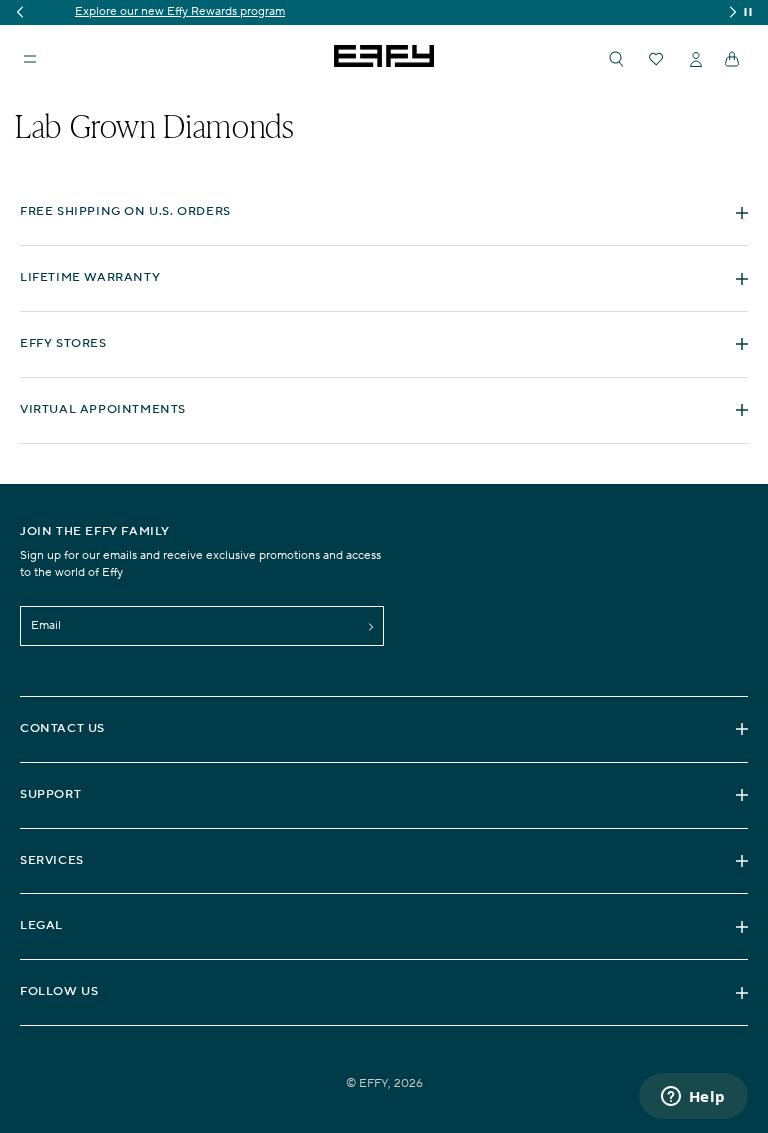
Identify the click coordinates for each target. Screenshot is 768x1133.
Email (46, 625)
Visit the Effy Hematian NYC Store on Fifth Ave (392, 11)
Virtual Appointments (103, 409)
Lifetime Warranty (90, 277)
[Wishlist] (656, 59)
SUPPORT (50, 794)
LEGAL (41, 925)
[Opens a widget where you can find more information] (693, 1098)
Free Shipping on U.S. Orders (125, 211)
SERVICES (52, 860)
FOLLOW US (59, 991)
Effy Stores (63, 343)
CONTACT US (62, 728)
